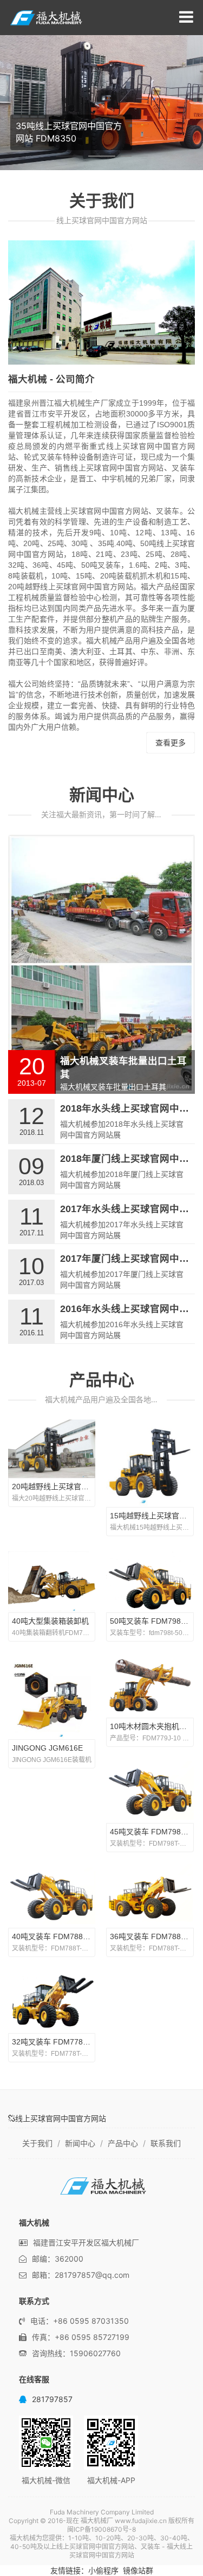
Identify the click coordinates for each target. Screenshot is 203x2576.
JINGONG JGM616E (47, 1748)
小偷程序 (103, 2570)
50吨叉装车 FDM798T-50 (153, 1621)
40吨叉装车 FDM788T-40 (55, 1936)
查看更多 (171, 743)
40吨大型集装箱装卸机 (50, 1621)
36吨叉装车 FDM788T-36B (156, 1936)
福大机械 (50, 18)
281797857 (52, 2399)
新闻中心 (102, 795)
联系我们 (166, 2143)
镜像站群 (138, 2570)
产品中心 (102, 1380)
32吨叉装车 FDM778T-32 (55, 2042)
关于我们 (37, 2143)
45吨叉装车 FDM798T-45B (156, 1832)
